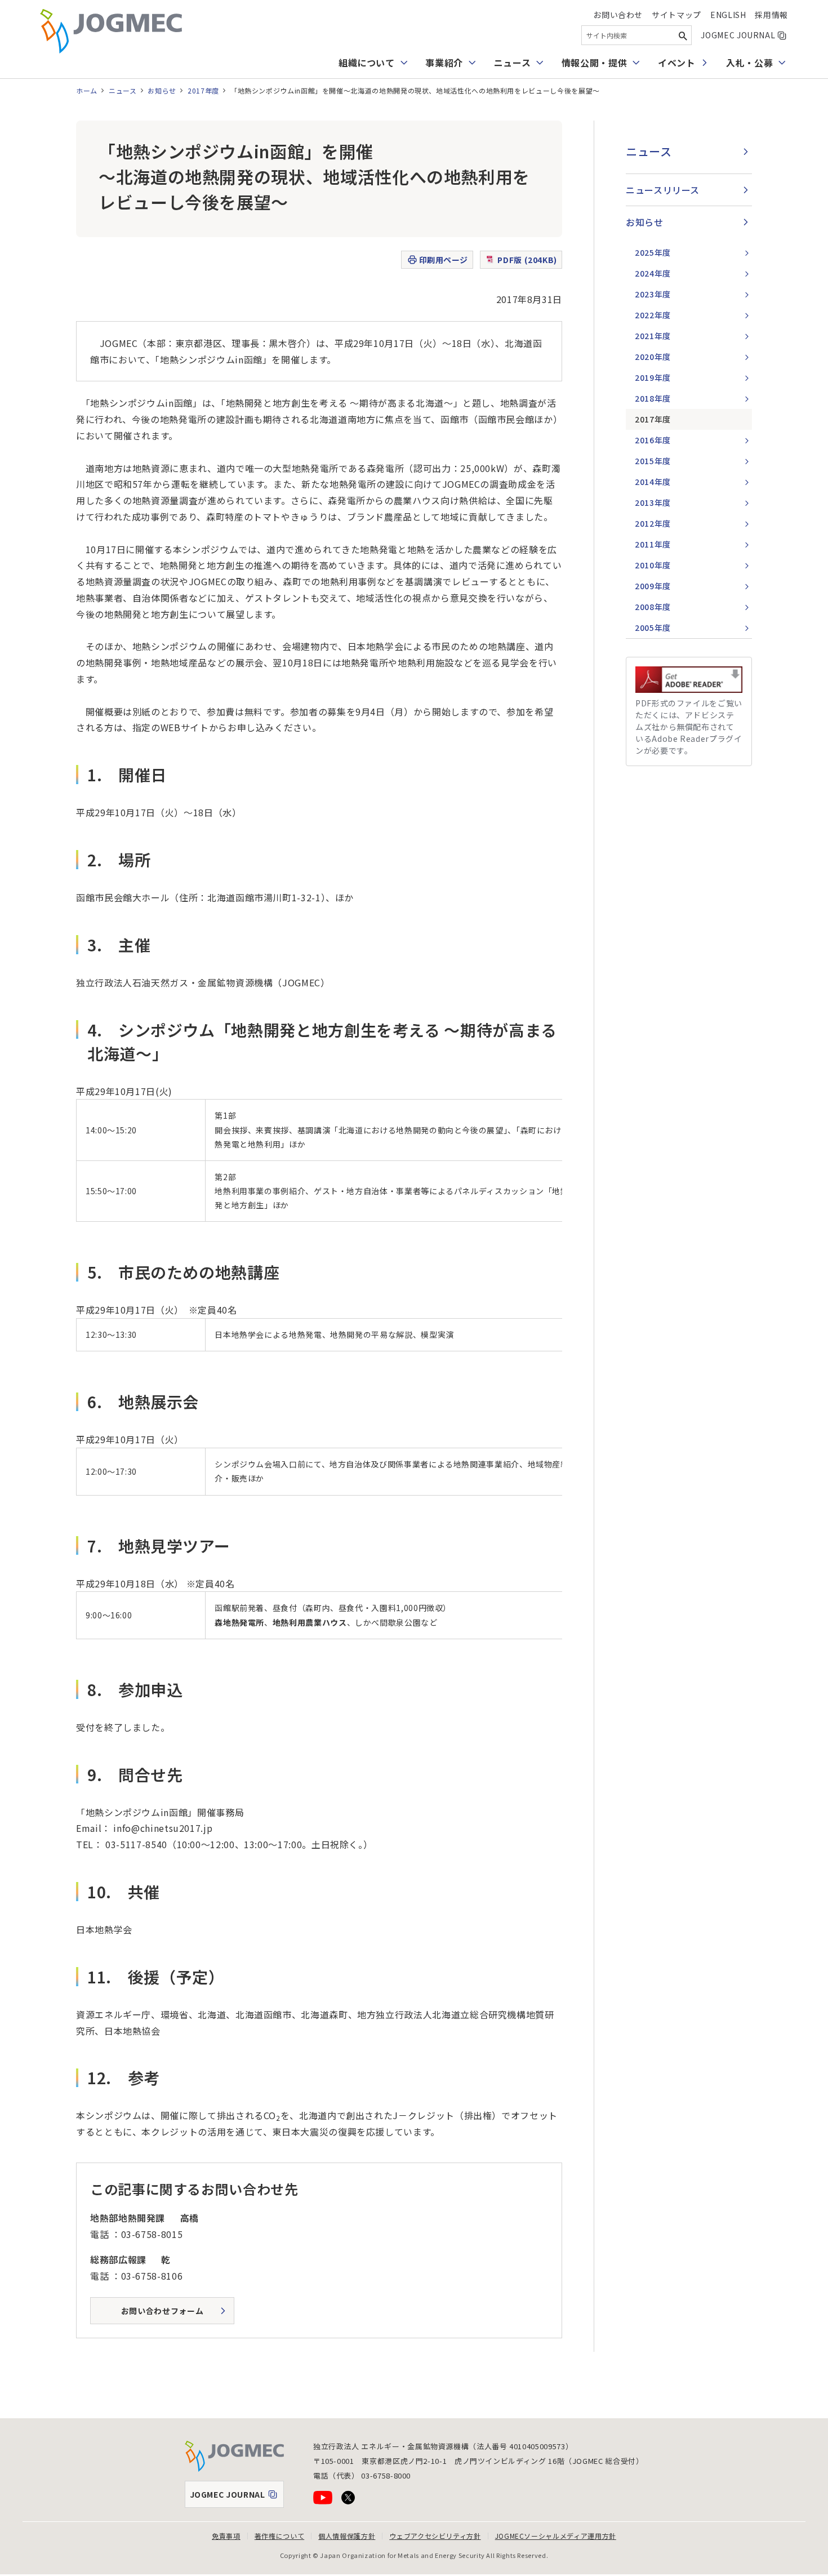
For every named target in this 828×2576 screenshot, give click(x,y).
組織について (367, 63)
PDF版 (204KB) (527, 260)
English (728, 15)
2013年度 (653, 502)
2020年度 (653, 357)
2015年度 (653, 461)
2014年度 (653, 482)
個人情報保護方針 (347, 2536)
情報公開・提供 (594, 63)
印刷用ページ (444, 260)
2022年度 (653, 315)
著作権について (279, 2536)
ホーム (87, 90)
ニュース (513, 63)
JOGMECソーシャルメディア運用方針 (556, 2536)
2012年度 (653, 523)
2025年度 (653, 252)
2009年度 (653, 586)
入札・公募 (749, 63)
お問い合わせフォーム (162, 2311)
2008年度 (653, 607)
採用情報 (771, 15)
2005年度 (653, 628)
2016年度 (653, 440)
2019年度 (653, 377)
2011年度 (653, 544)
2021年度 (653, 336)
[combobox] (636, 35)
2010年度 (653, 565)
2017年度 (203, 90)
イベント (677, 63)
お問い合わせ (618, 15)
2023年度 (653, 294)
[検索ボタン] (683, 35)
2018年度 (653, 398)
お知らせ (162, 90)
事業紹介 (444, 63)
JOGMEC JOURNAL (744, 35)
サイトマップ (676, 15)
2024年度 (653, 273)
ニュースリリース (663, 190)
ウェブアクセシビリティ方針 (435, 2536)
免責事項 (226, 2536)
